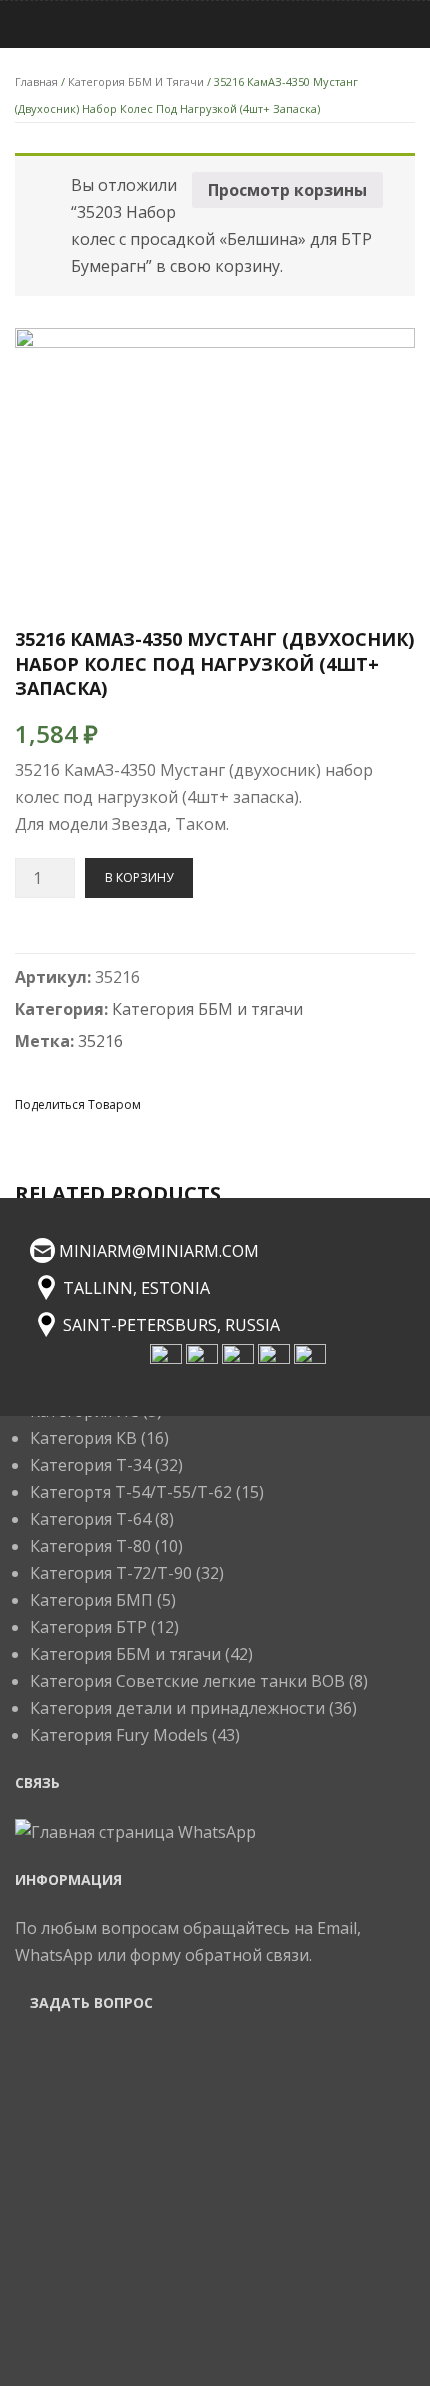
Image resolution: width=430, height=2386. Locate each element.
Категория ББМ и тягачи (136, 81)
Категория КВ (83, 1438)
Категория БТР (88, 1627)
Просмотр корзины (287, 190)
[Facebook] (161, 1103)
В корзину (139, 877)
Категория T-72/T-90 (111, 1573)
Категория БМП (91, 1600)
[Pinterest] (233, 1103)
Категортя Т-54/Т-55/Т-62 (131, 1492)
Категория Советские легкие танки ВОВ (187, 1681)
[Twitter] (197, 1103)
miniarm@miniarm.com (159, 1251)
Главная (36, 81)
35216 (100, 1041)
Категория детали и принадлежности (177, 1708)
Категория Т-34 (90, 1465)
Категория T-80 (90, 1546)
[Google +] (269, 1103)
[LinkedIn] (305, 1103)
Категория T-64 (90, 1519)
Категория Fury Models (119, 1735)
